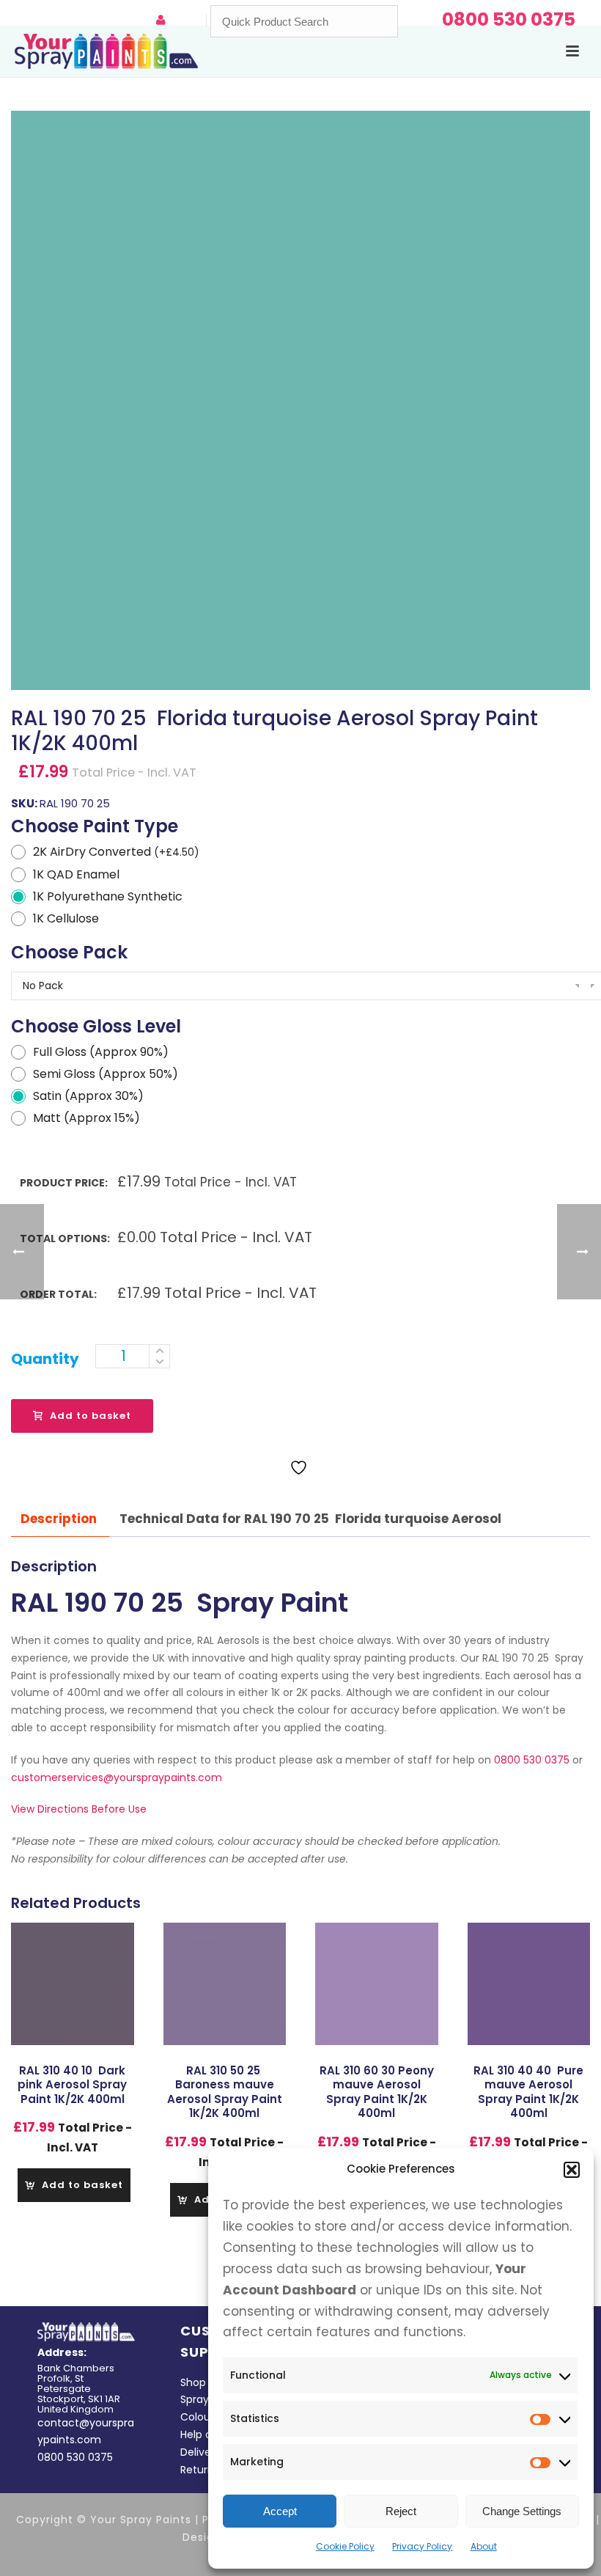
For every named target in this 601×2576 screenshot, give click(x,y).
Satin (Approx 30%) (88, 1096)
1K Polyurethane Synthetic (108, 896)
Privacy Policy (422, 2546)
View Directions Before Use (79, 1809)
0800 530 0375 (532, 1760)
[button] (572, 2170)
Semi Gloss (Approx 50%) (106, 1074)
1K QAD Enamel (76, 874)
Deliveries (204, 2452)
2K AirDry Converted (116, 852)
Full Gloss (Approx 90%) (101, 1052)
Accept (280, 2511)
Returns (200, 2470)
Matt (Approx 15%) (86, 1118)
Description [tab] (59, 1519)
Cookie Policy (345, 2546)
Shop (193, 2382)
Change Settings (522, 2511)
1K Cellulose (66, 918)
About (484, 2546)
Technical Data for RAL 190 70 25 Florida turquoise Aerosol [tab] (310, 1519)
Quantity (45, 1359)
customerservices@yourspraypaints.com (117, 1777)
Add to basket (91, 1416)
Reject (401, 2511)
